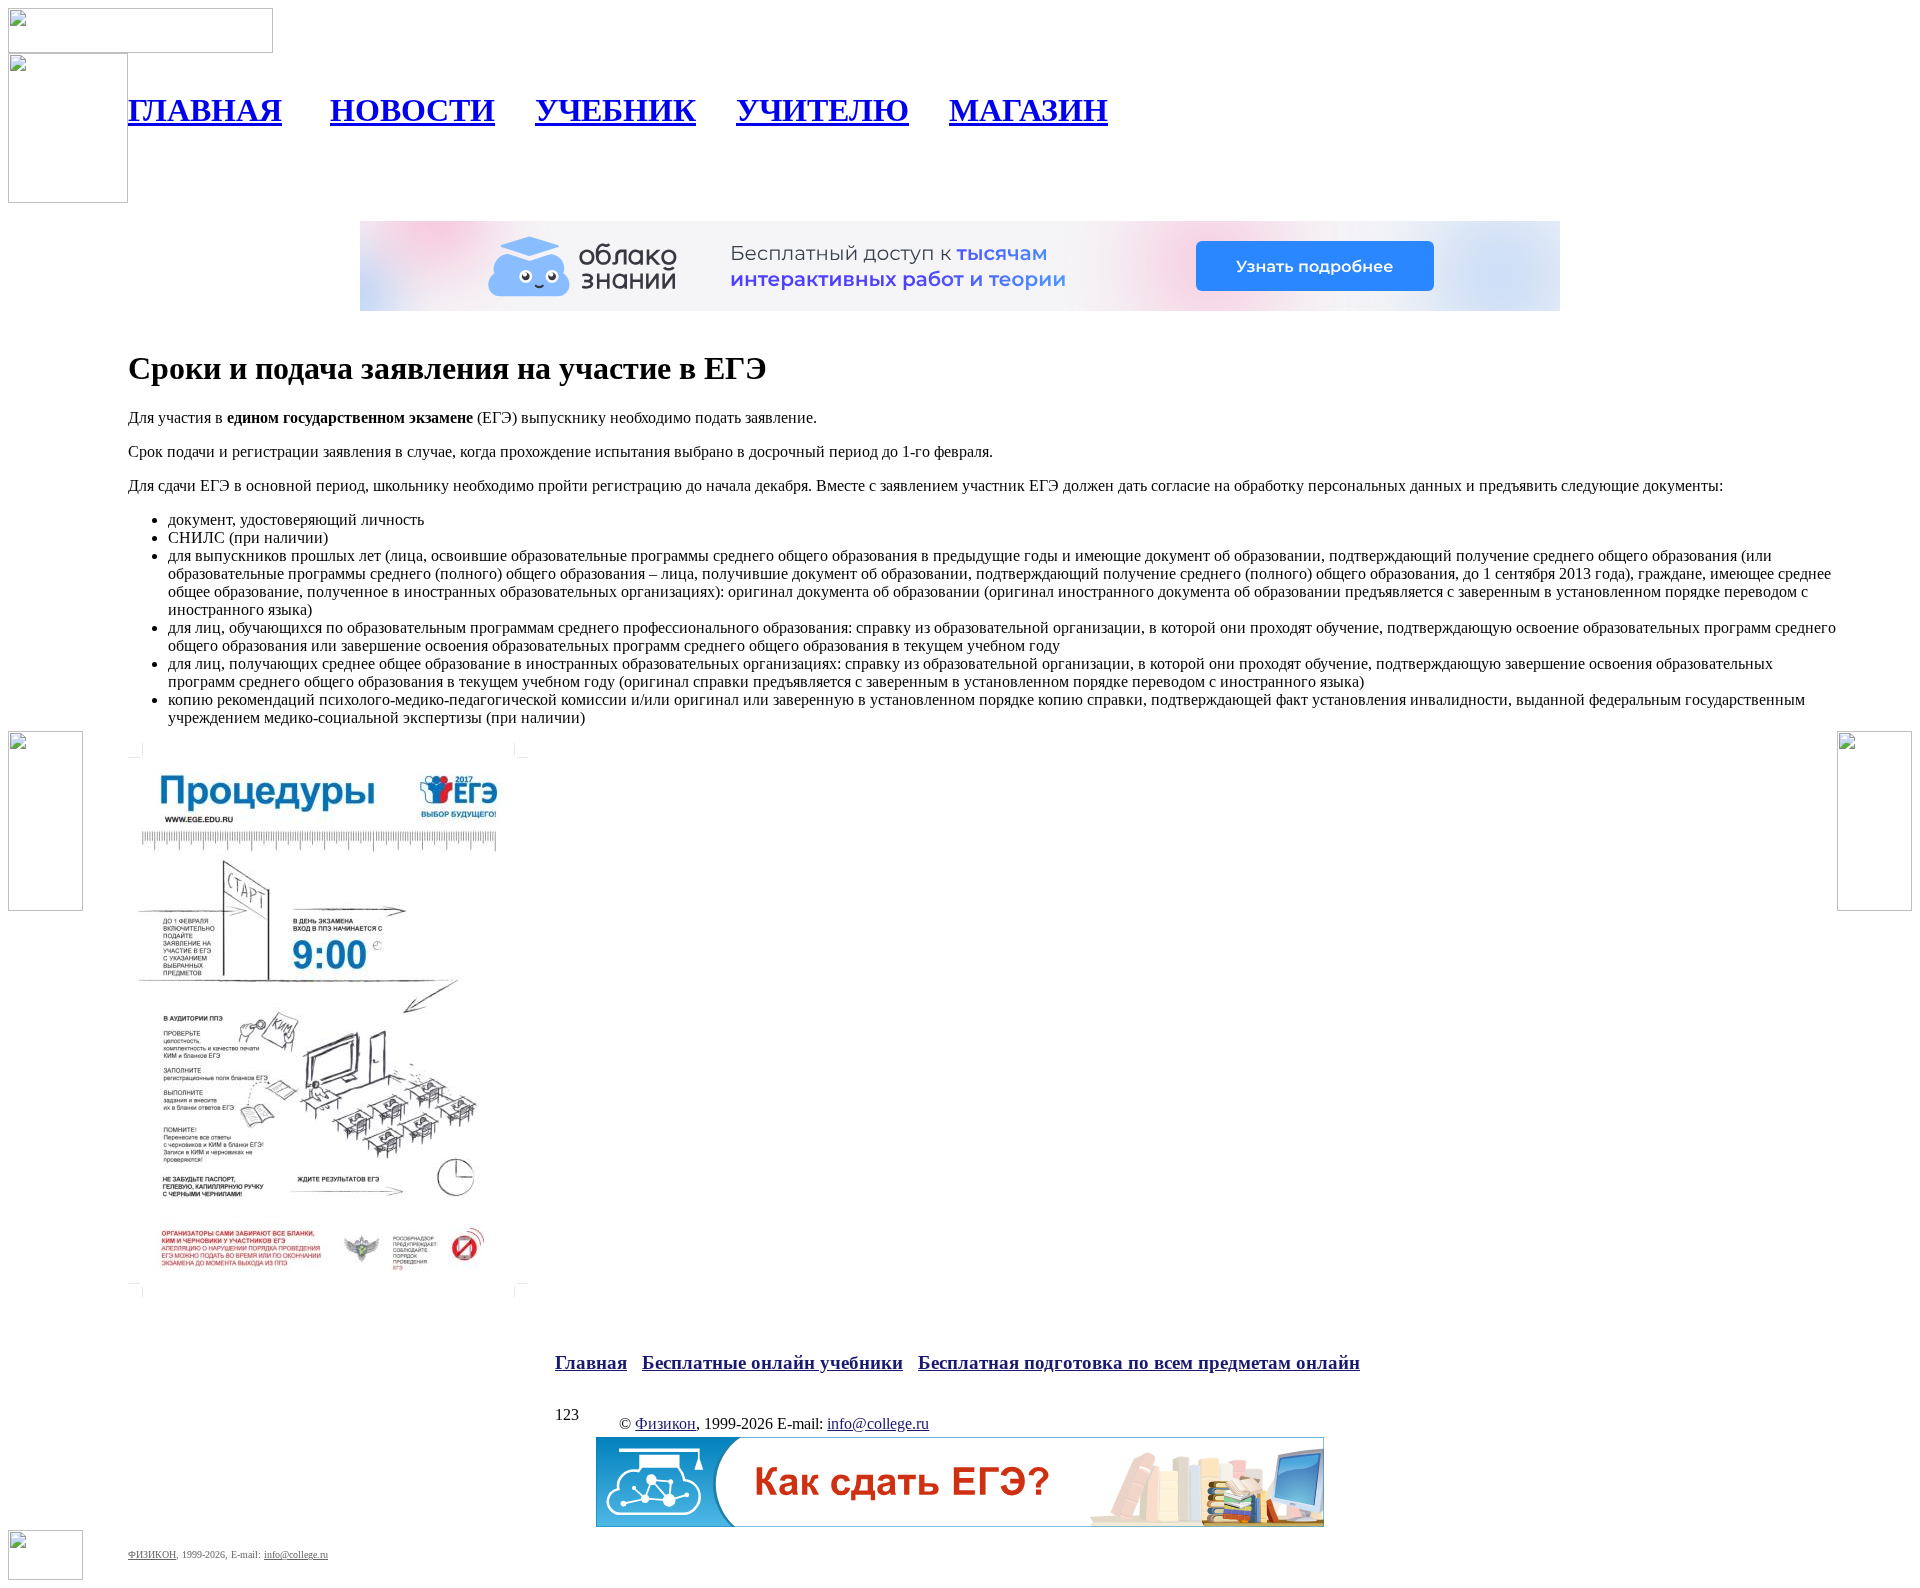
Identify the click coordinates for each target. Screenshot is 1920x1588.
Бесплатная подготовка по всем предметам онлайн (1139, 1362)
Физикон (665, 1423)
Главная (591, 1362)
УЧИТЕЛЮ (822, 110)
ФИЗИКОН (152, 1554)
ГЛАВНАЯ (205, 110)
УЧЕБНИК (615, 110)
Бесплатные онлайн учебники (772, 1362)
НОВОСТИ (412, 110)
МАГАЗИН (1028, 110)
